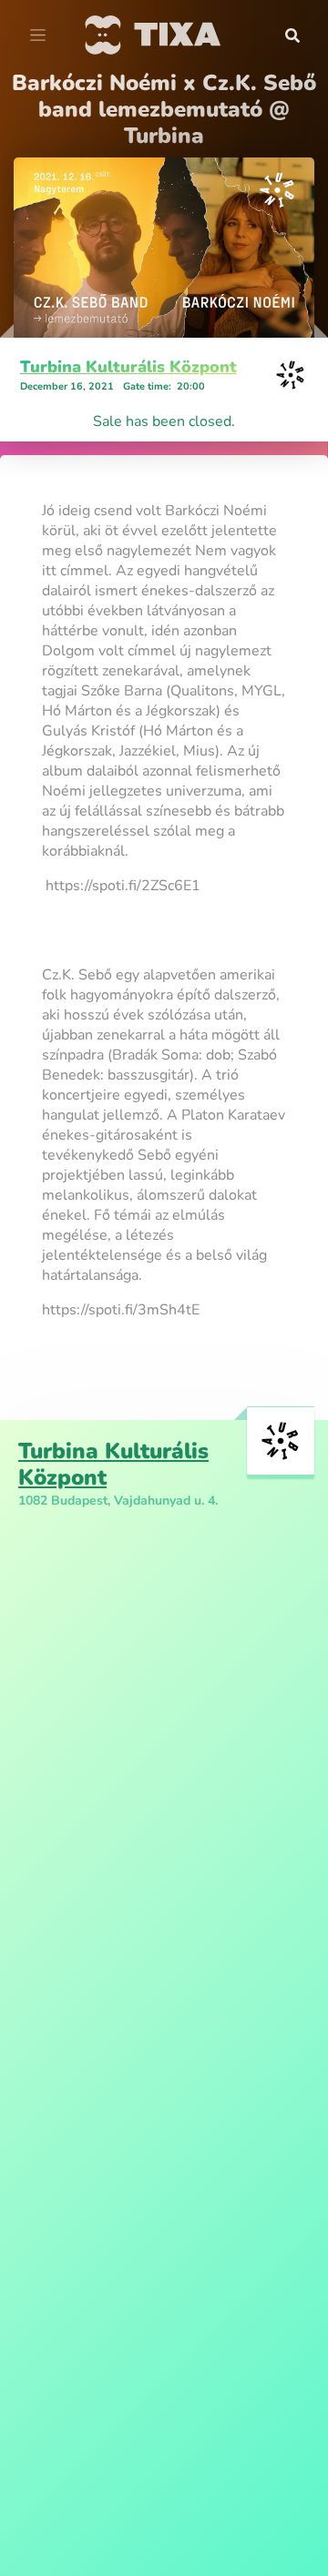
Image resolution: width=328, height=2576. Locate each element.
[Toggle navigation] (38, 35)
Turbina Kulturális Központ (128, 367)
